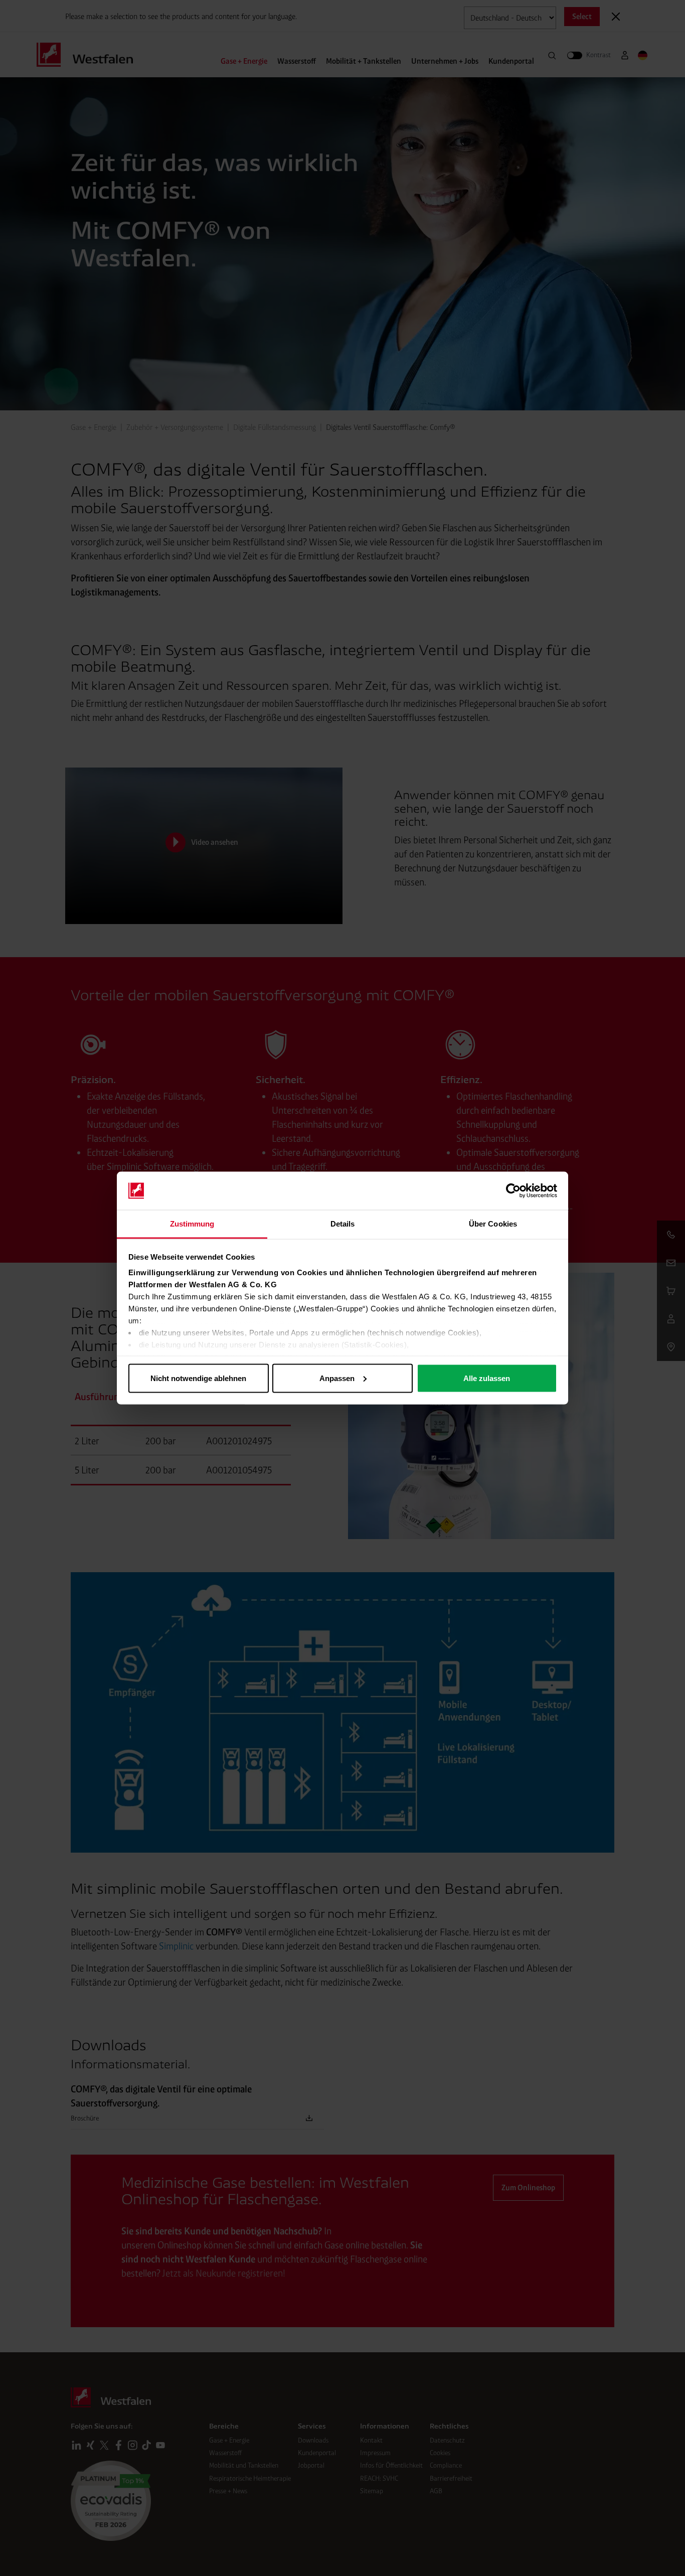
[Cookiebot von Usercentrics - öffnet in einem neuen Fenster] (513, 1191)
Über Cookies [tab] (493, 1224)
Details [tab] (343, 1224)
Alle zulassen (487, 1378)
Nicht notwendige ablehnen (198, 1378)
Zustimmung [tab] (192, 1224)
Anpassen (337, 1378)
